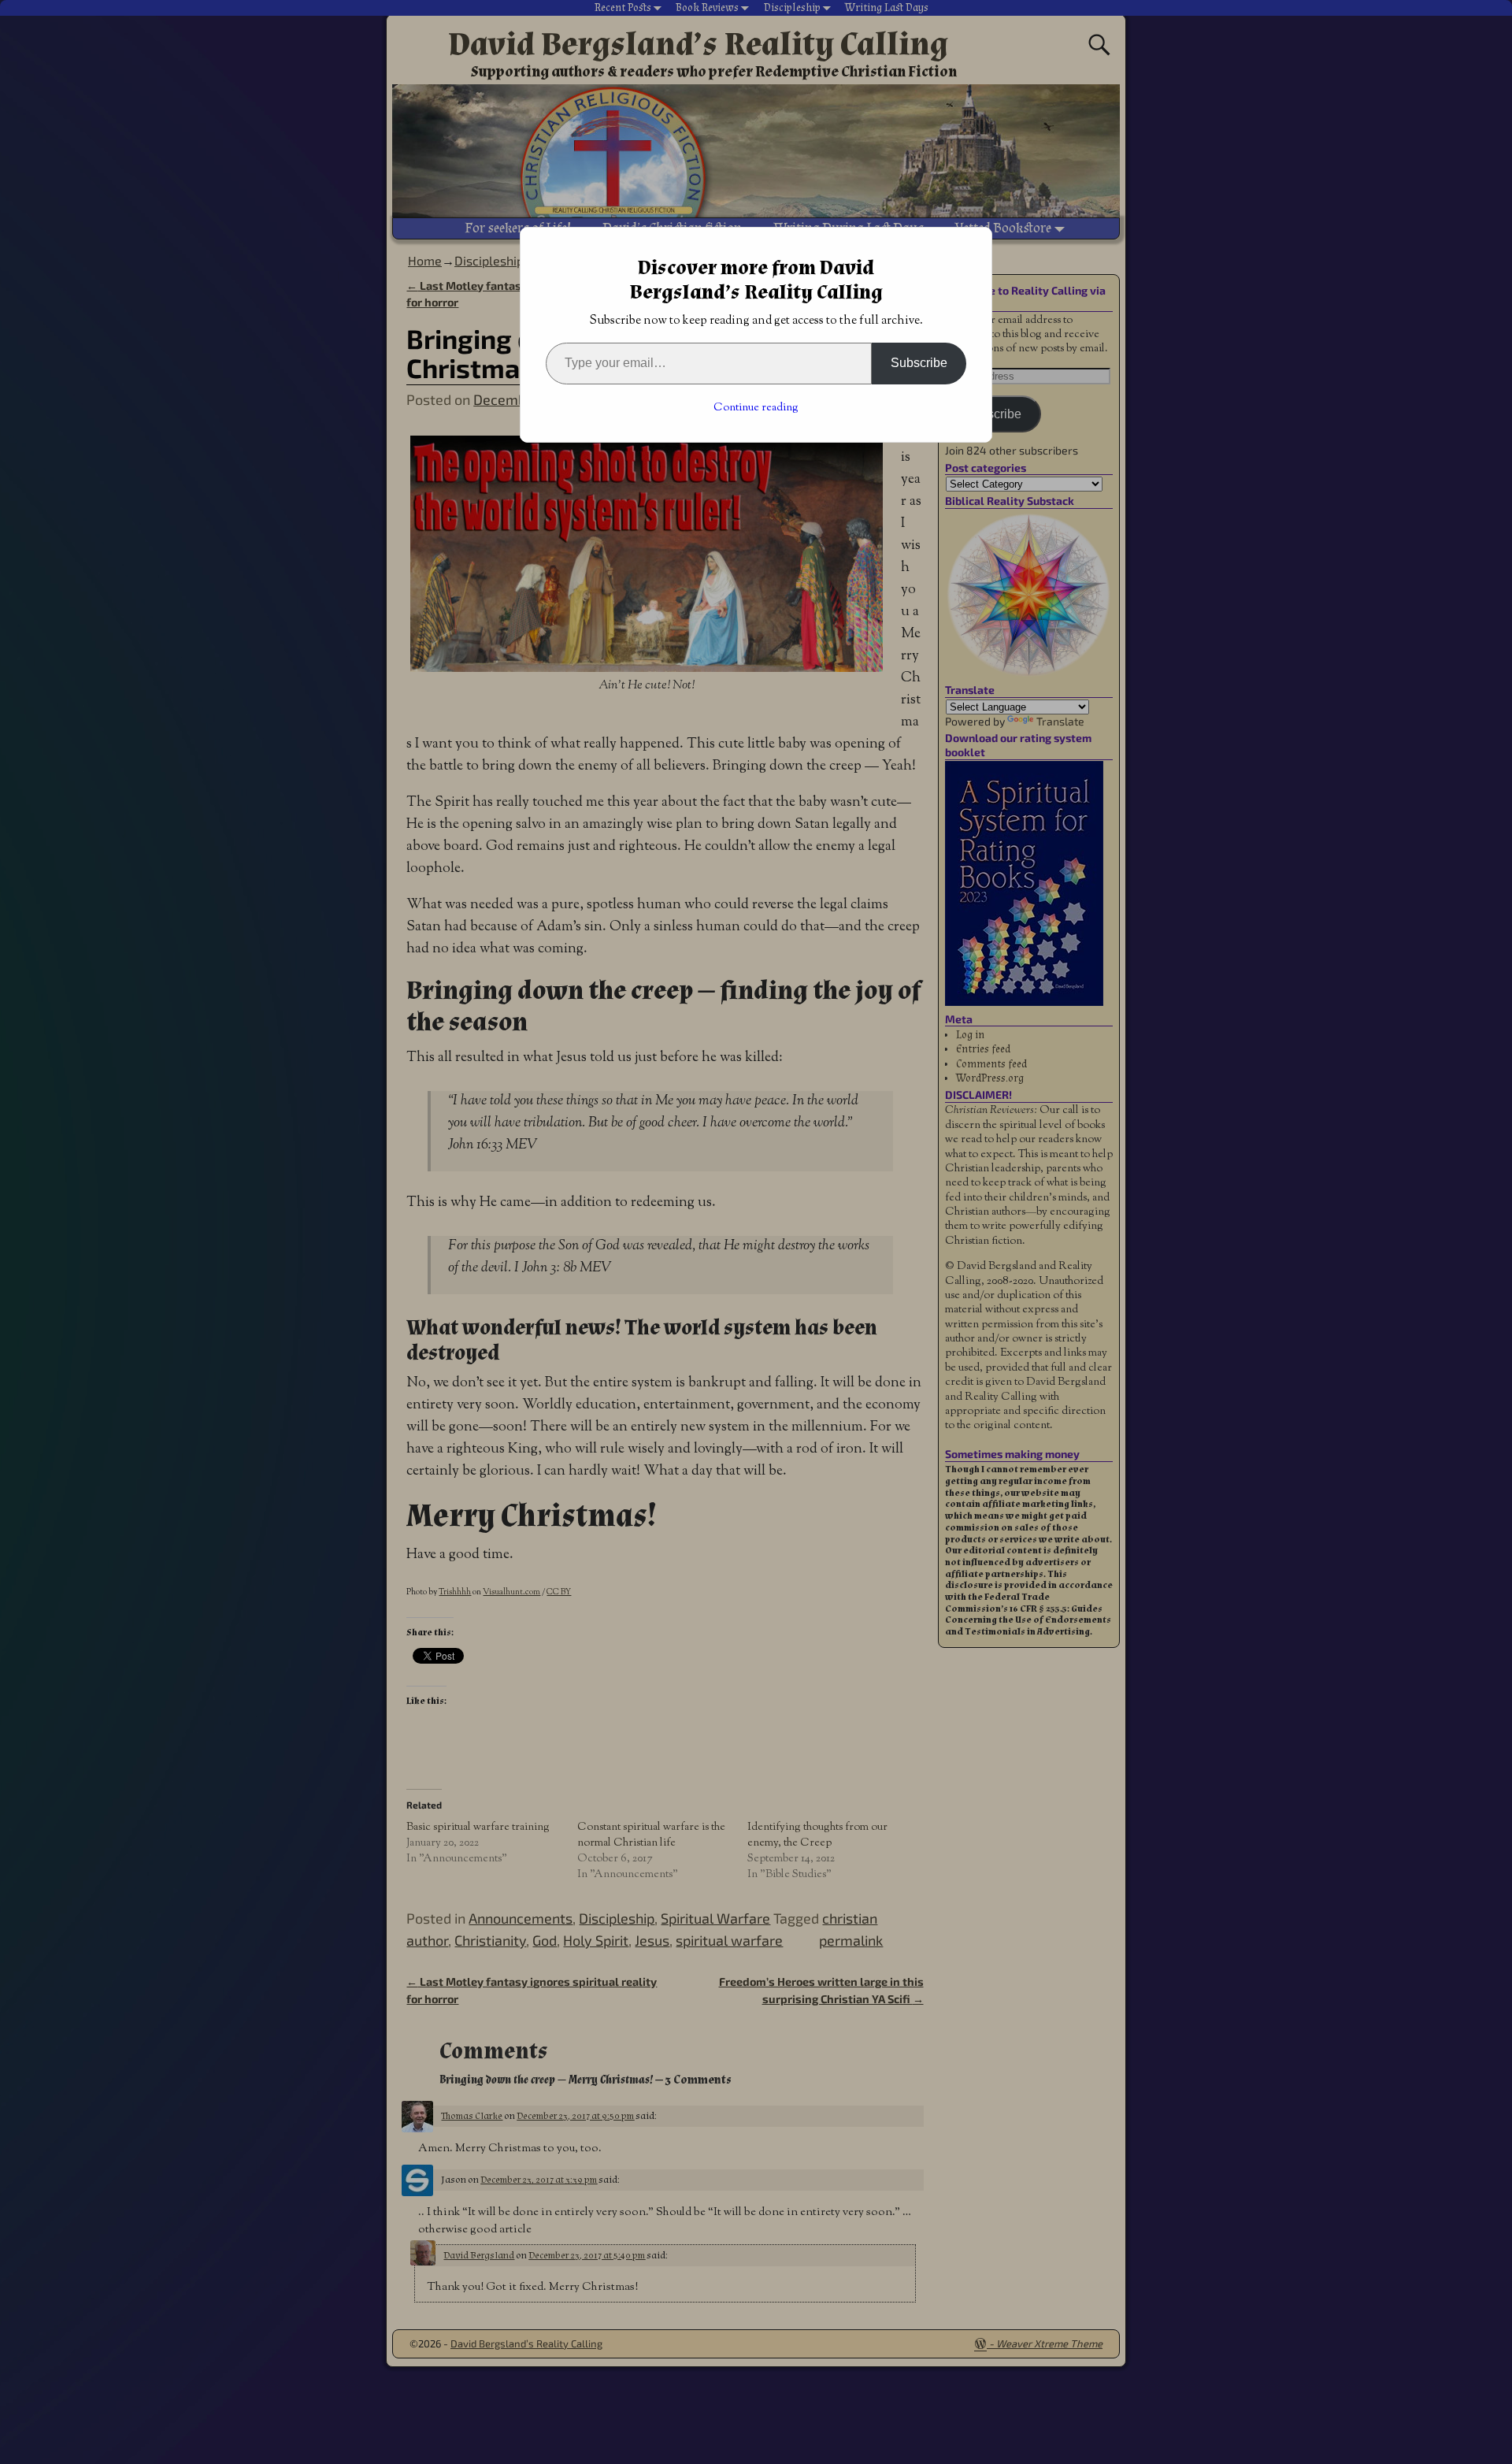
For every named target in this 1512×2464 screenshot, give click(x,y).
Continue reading (756, 408)
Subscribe (919, 363)
